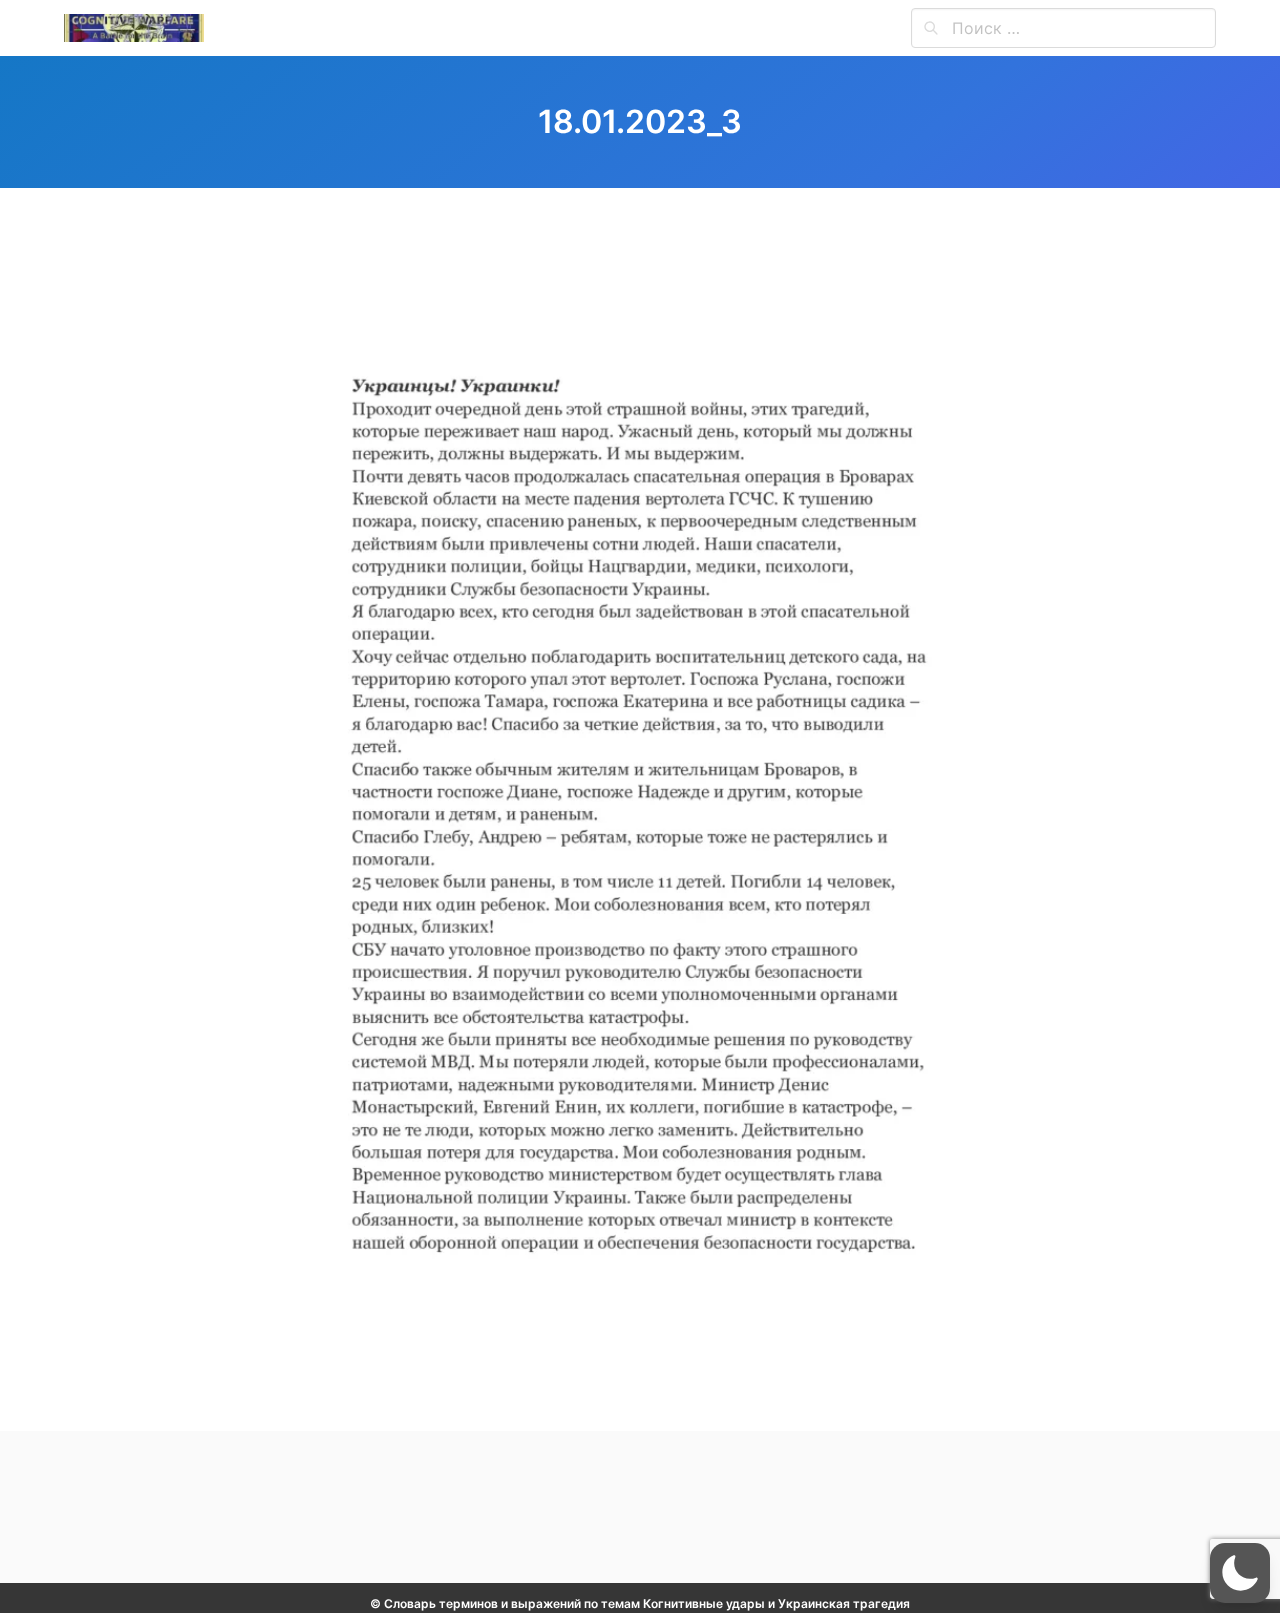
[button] (1240, 1573)
